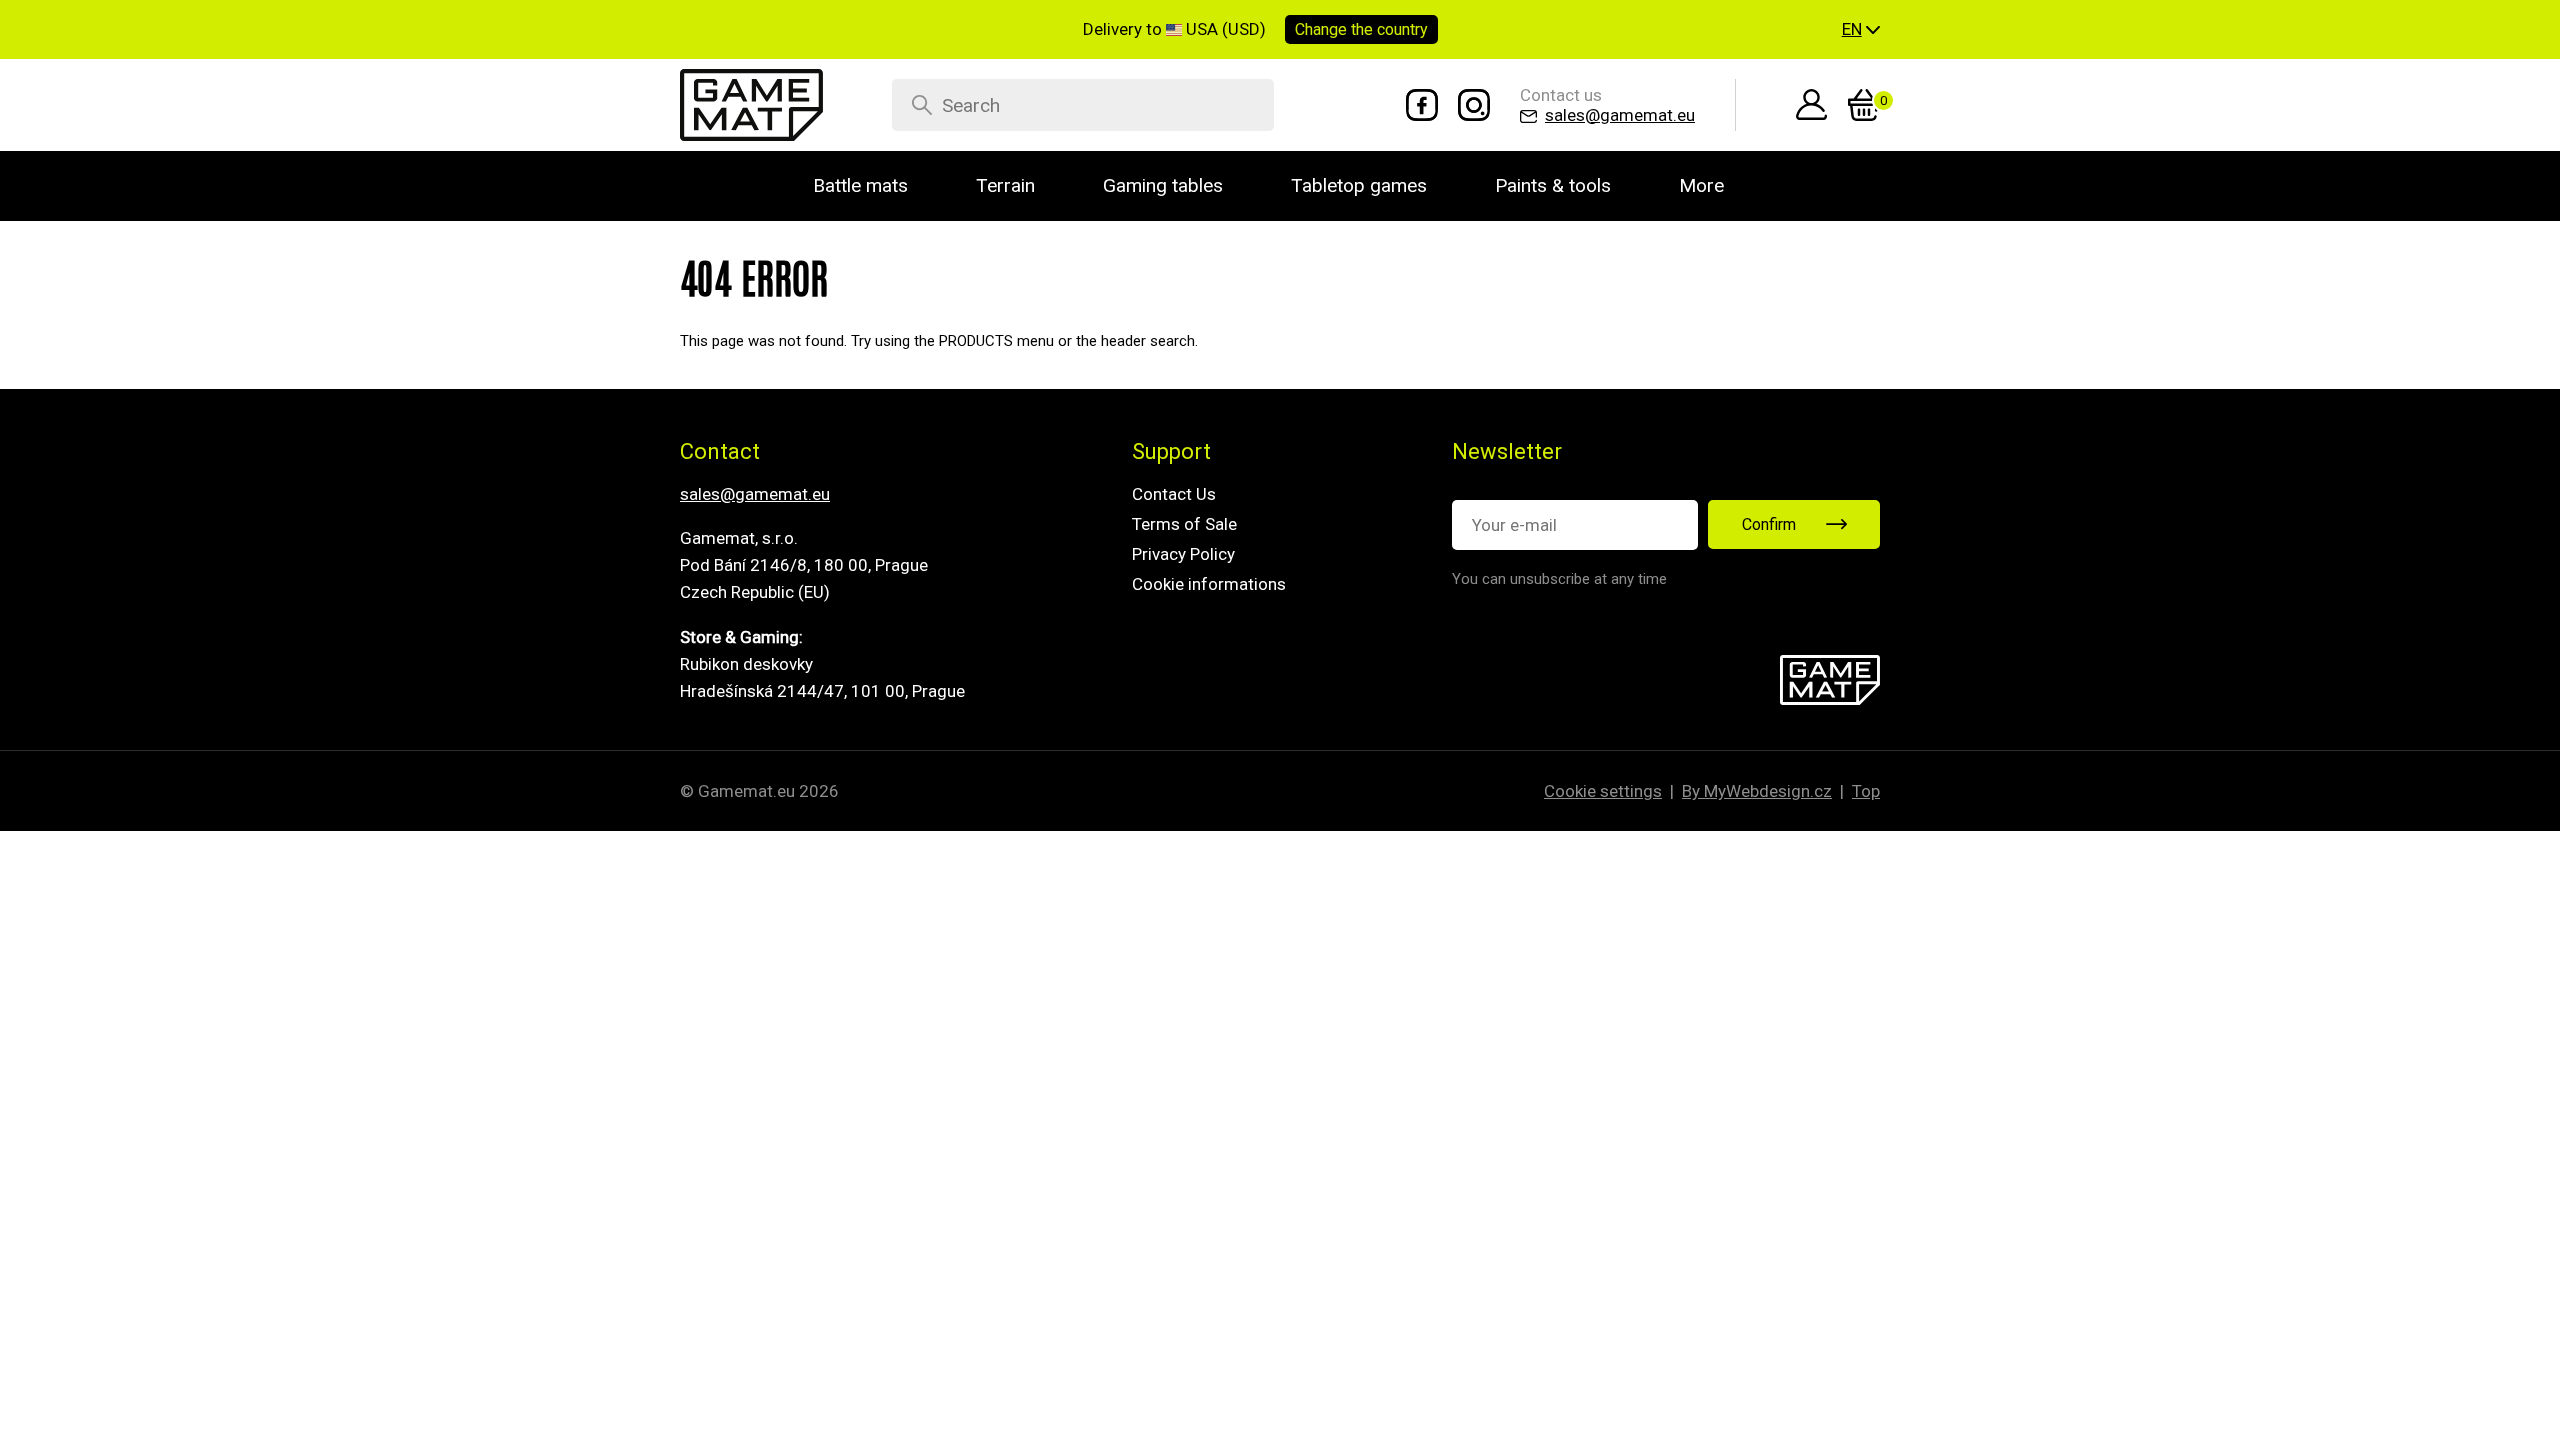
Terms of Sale (1184, 524)
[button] (1861, 30)
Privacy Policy (1183, 554)
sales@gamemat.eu (755, 494)
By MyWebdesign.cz (1757, 791)
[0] (1864, 105)
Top (1866, 791)
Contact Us (1174, 494)
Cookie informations (1209, 584)
